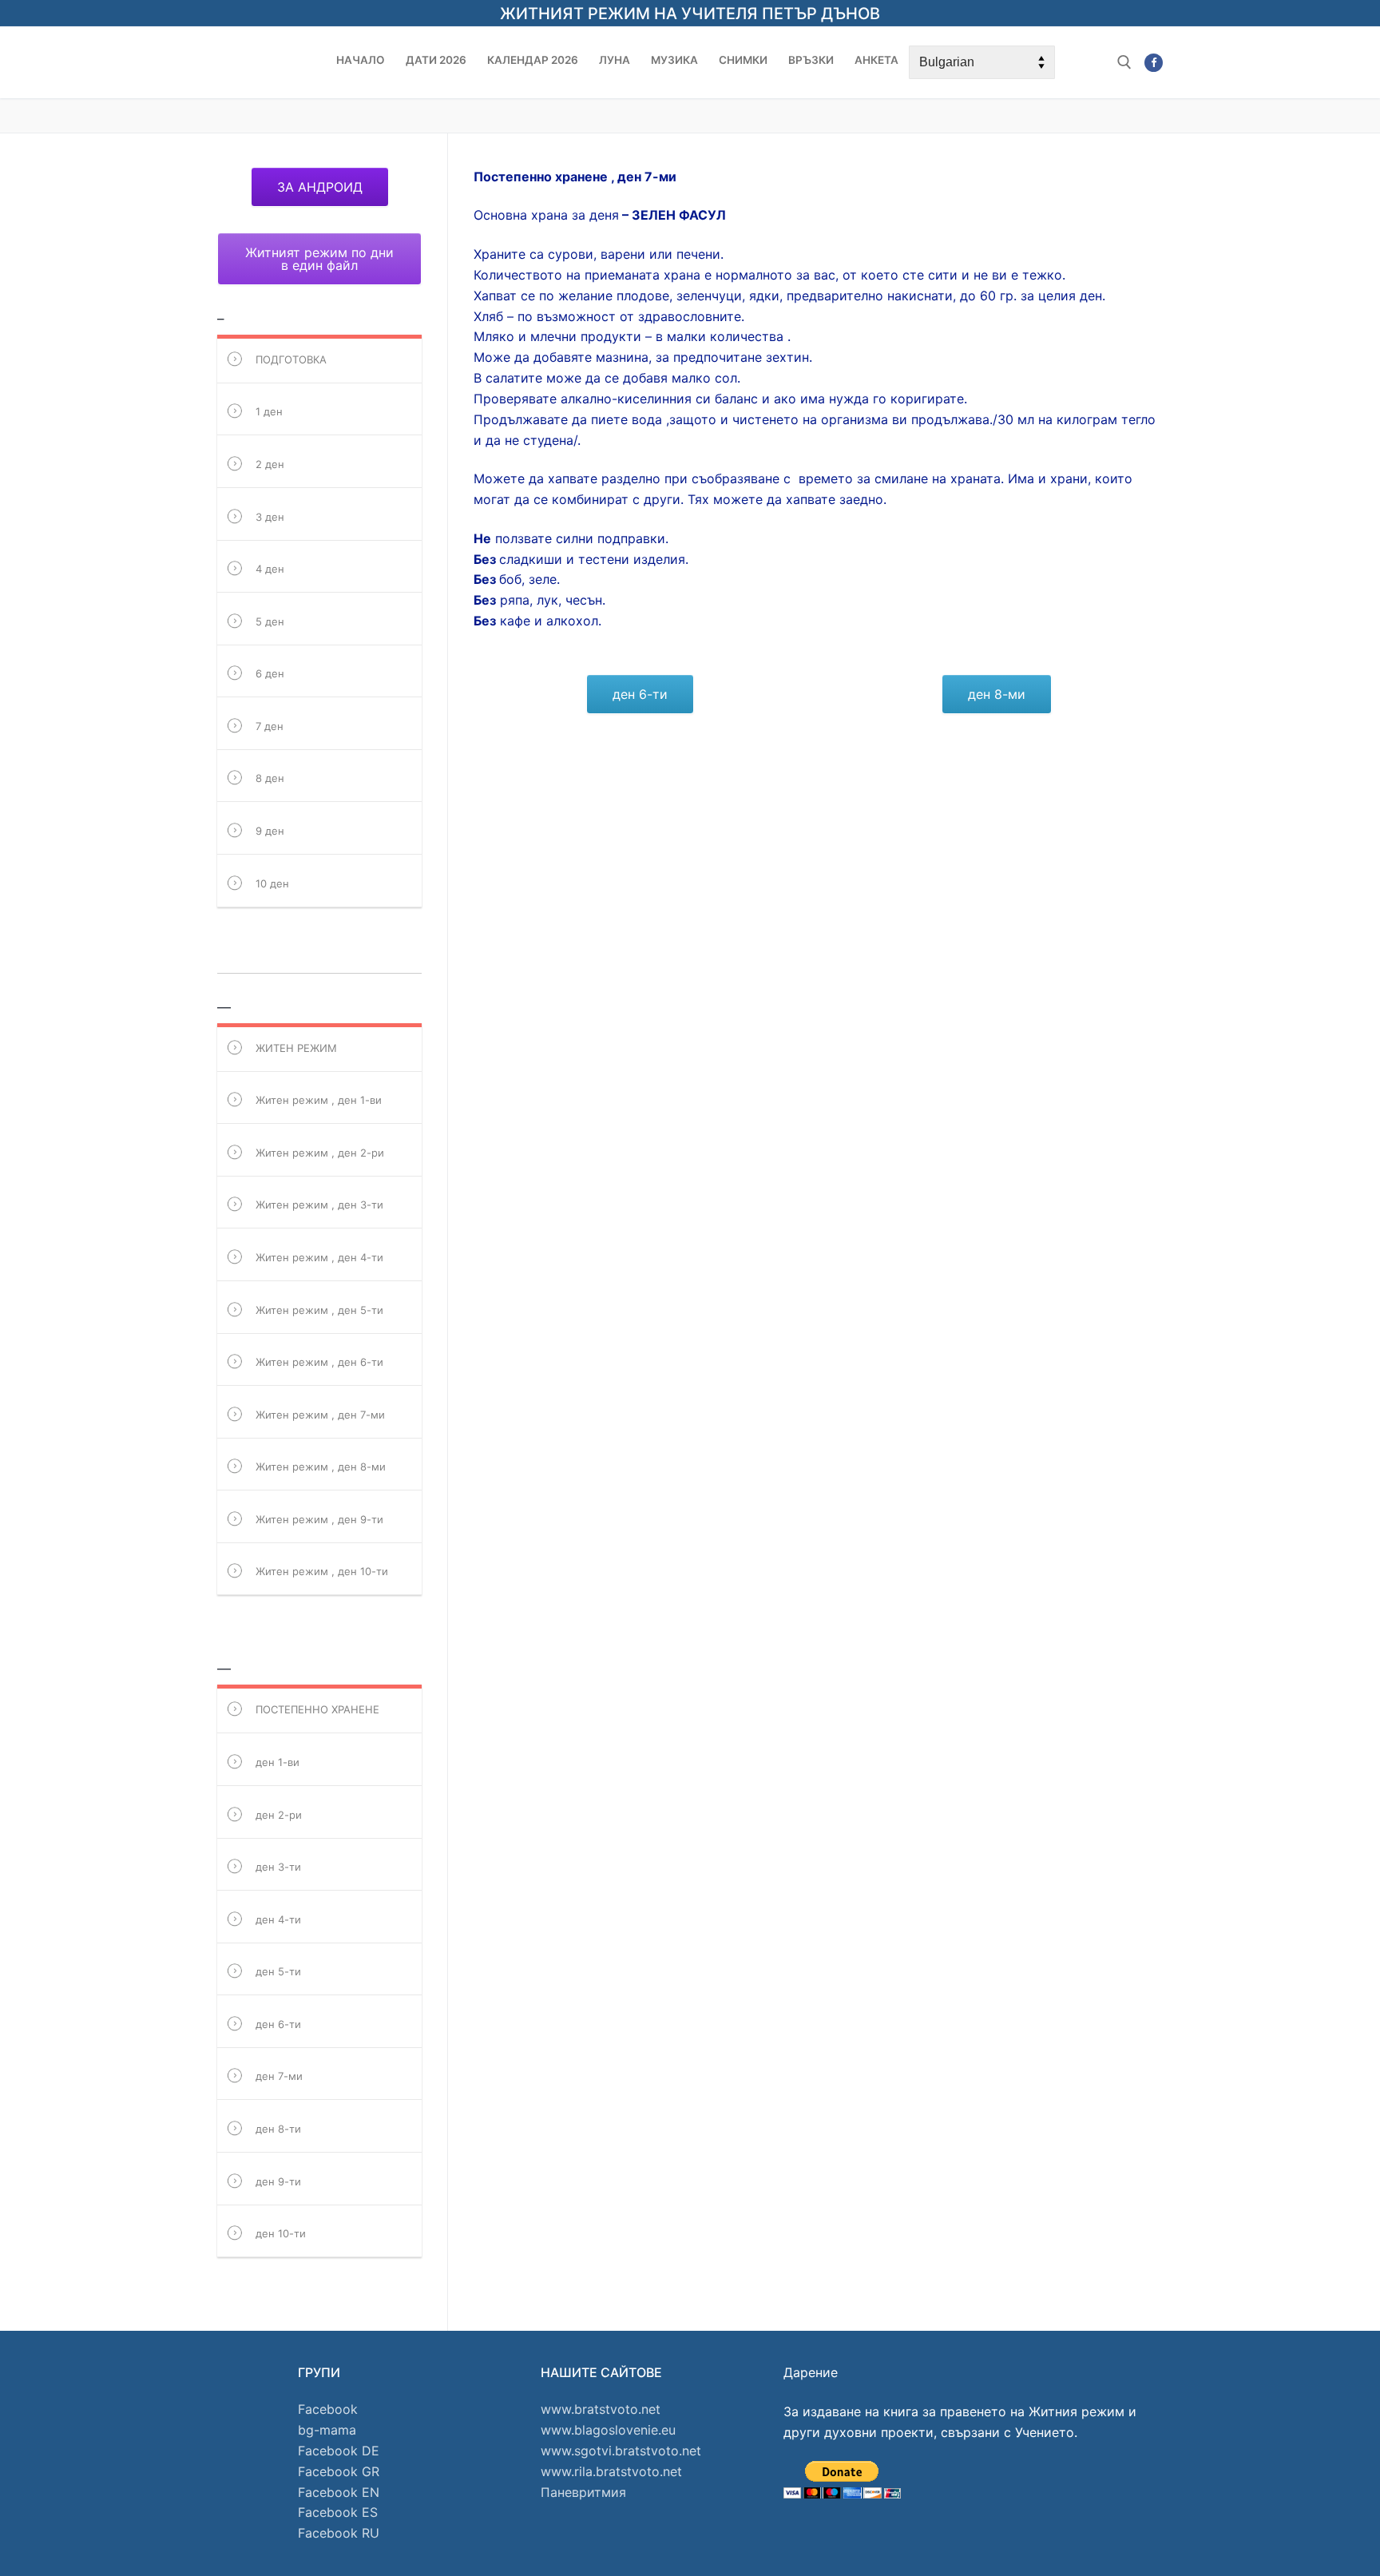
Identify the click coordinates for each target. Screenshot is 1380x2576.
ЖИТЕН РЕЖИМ (296, 1048)
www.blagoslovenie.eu (608, 2430)
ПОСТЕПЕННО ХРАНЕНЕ (317, 1709)
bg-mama (327, 2430)
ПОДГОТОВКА (291, 359)
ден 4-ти (278, 1919)
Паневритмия (583, 2492)
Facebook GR (339, 2471)
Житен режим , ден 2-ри (320, 1153)
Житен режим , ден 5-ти (319, 1310)
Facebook (328, 2409)
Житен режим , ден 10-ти (322, 1572)
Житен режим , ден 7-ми (320, 1415)
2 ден (270, 464)
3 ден (270, 517)
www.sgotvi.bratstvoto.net (621, 2451)
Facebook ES (338, 2512)
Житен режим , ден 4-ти (319, 1257)
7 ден (270, 726)
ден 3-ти (278, 1867)
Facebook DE (339, 2451)
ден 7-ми (279, 2077)
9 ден (270, 831)
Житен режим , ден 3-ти (319, 1205)
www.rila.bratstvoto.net (611, 2471)
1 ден (269, 411)
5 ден (270, 621)
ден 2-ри (279, 1815)
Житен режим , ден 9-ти (319, 1519)
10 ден (272, 883)
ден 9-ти (278, 2181)
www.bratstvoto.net (601, 2409)
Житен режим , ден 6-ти (319, 1362)
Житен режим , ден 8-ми (321, 1467)
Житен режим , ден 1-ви (319, 1100)
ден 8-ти (278, 2129)
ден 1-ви (278, 1762)
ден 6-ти (278, 2024)
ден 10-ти (281, 2233)
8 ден (270, 779)
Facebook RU (339, 2533)
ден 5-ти (278, 1971)
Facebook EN (339, 2492)
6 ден (270, 673)
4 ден (270, 569)
